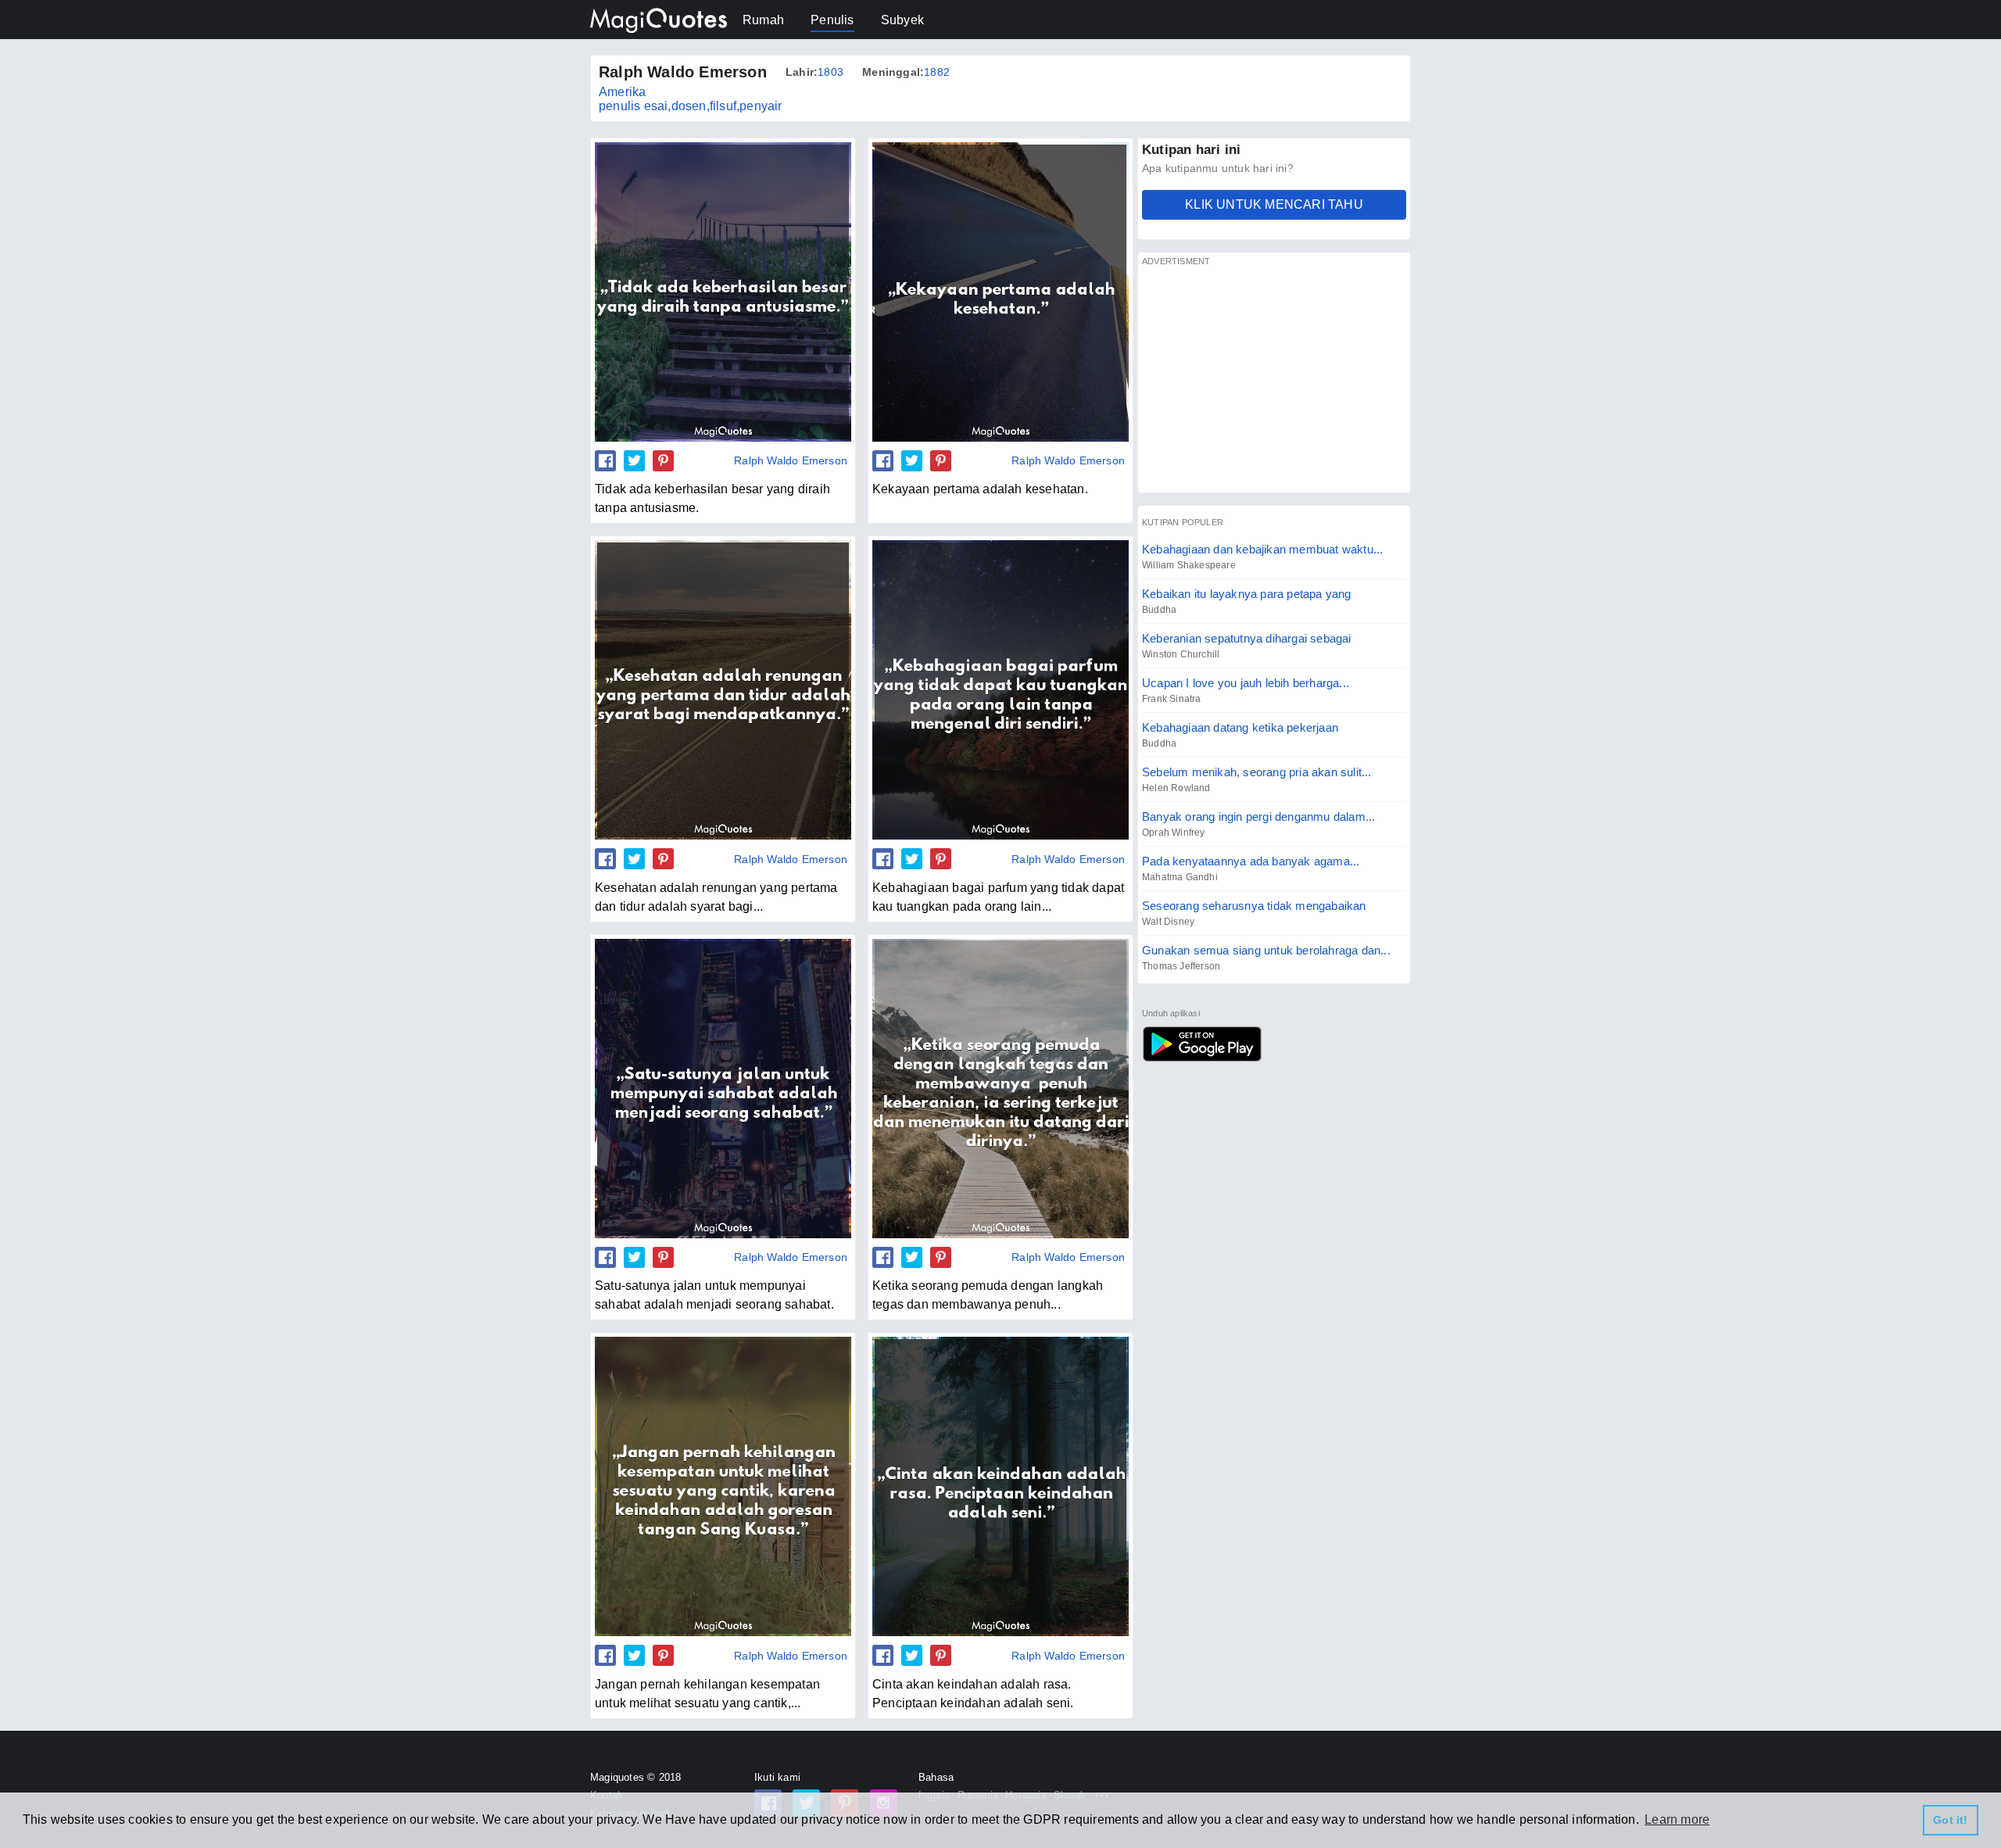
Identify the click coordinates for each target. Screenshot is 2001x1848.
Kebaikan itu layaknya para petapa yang (1247, 594)
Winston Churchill (1181, 654)
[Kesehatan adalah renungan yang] (723, 689)
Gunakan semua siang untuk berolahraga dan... (1266, 950)
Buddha (1159, 610)
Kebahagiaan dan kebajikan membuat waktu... (1262, 549)
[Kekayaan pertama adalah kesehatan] (1000, 292)
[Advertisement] (1274, 379)
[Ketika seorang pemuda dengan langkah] (1000, 1088)
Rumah (763, 20)
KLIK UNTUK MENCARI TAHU (1274, 204)
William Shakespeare (1189, 565)
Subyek (902, 20)
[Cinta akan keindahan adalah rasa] (1000, 1486)
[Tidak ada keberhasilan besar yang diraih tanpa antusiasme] (723, 292)
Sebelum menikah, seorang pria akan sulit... (1257, 772)
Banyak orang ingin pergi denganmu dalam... (1258, 817)
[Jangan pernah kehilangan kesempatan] (723, 1486)
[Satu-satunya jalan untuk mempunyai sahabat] (723, 1088)
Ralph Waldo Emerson (791, 460)
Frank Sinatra (1172, 699)
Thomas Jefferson (1181, 966)
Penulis (832, 20)
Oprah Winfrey (1174, 833)
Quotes (1202, 1044)
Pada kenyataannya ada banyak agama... (1251, 861)
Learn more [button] (1677, 1819)
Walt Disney (1168, 922)
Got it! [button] (1950, 1820)
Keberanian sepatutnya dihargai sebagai (1247, 638)
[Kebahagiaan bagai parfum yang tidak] (1000, 689)
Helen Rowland (1176, 788)
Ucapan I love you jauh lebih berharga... (1246, 683)
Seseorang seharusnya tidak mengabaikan (1254, 906)
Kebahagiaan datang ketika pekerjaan (1240, 727)
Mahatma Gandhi (1180, 877)
